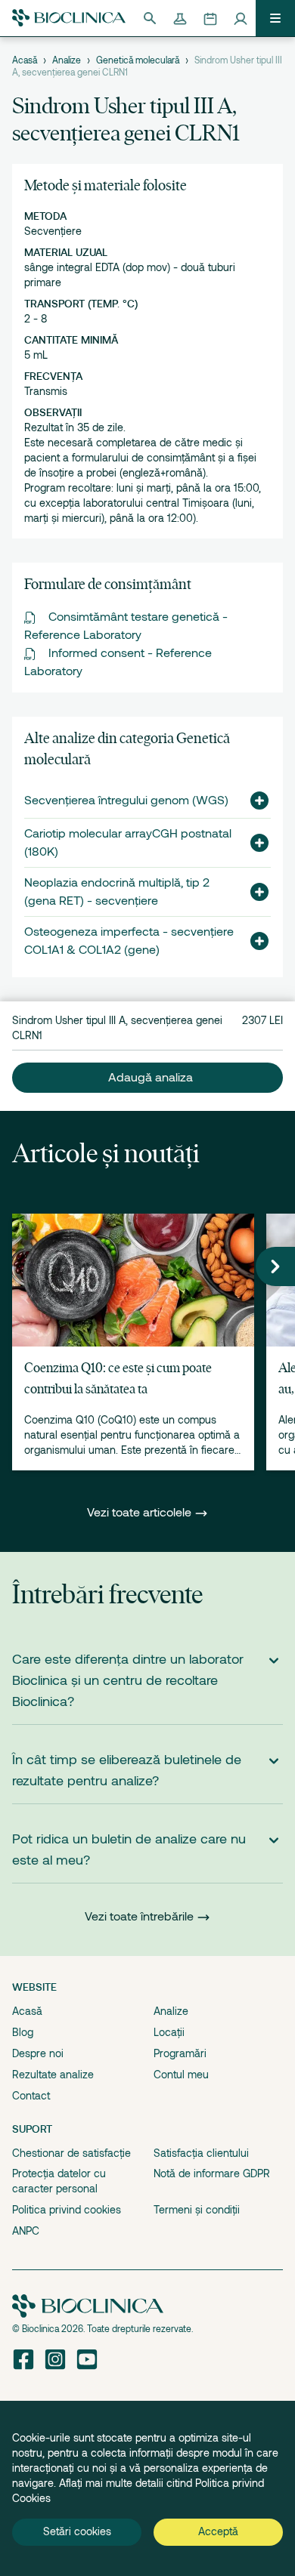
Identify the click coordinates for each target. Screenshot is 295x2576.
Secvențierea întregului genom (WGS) (126, 801)
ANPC (26, 2231)
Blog (23, 2032)
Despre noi (38, 2053)
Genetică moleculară (138, 60)
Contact (31, 2096)
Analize (67, 60)
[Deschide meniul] (275, 18)
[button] (253, 801)
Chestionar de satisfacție (71, 2153)
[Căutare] (150, 18)
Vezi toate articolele (141, 1513)
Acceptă (218, 2531)
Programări (180, 2053)
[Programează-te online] (210, 18)
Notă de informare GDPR (212, 2173)
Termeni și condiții (197, 2210)
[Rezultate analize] (180, 18)
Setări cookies (77, 2531)
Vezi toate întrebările (139, 1917)
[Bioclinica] (69, 18)
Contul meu (181, 2075)
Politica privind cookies (67, 2210)
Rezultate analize (53, 2075)
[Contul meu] (241, 18)
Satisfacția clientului (201, 2153)
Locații (169, 2032)
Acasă (25, 60)
